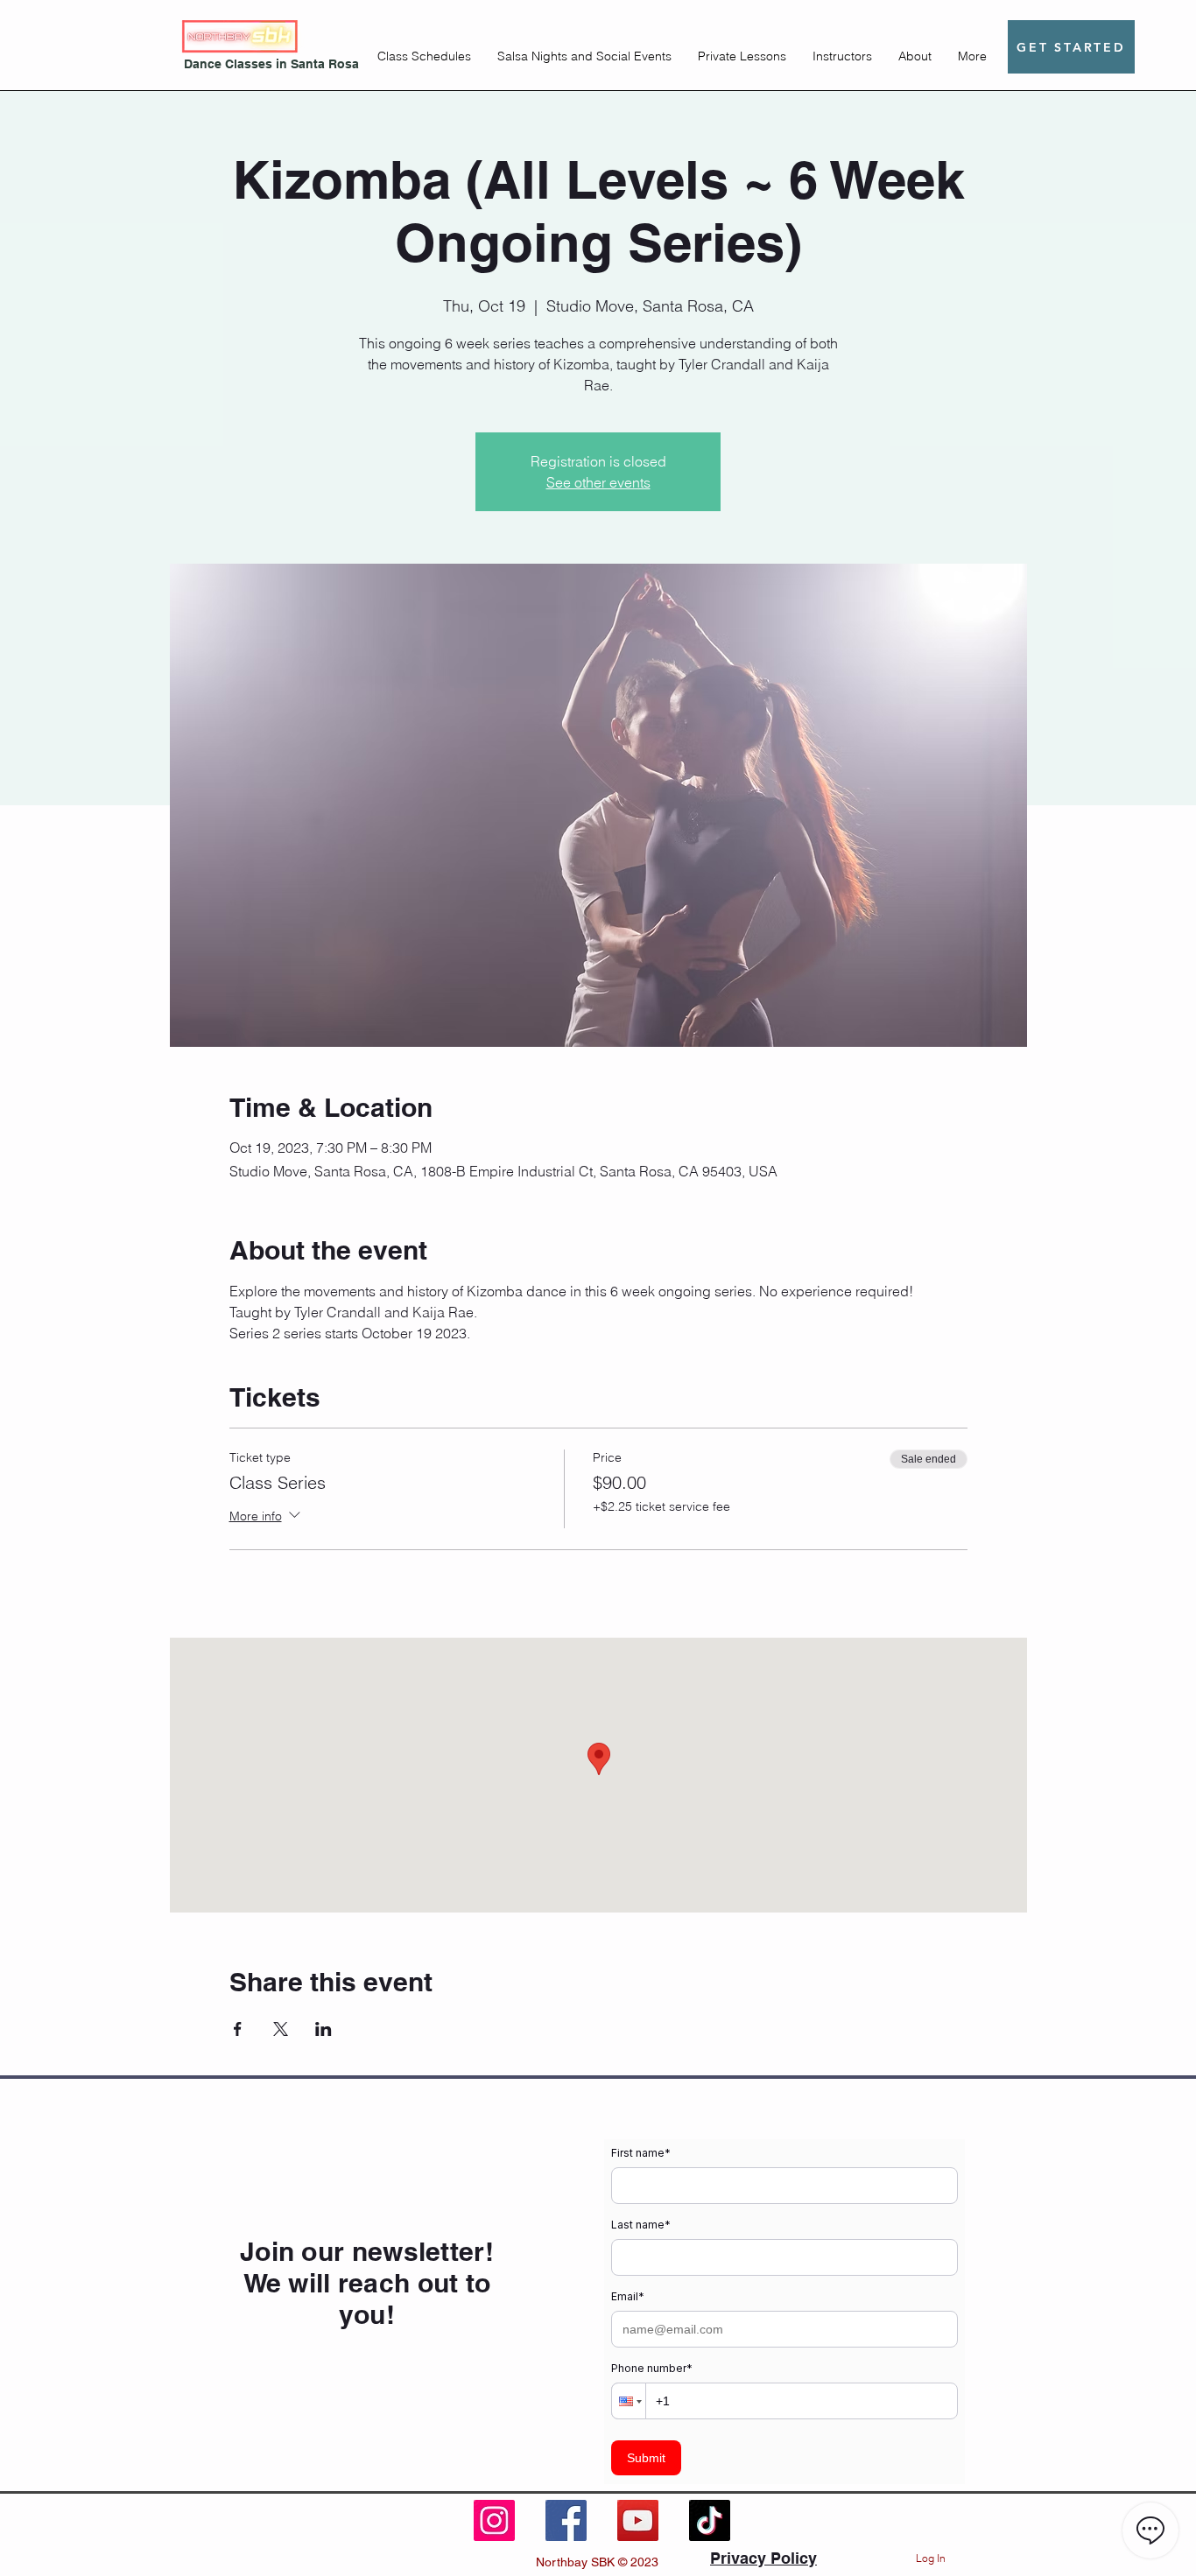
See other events (598, 482)
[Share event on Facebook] (238, 2029)
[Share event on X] (281, 2029)
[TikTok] (710, 2520)
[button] (424, 56)
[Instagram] (494, 2520)
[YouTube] (638, 2520)
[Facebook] (566, 2520)
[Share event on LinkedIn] (324, 2029)
